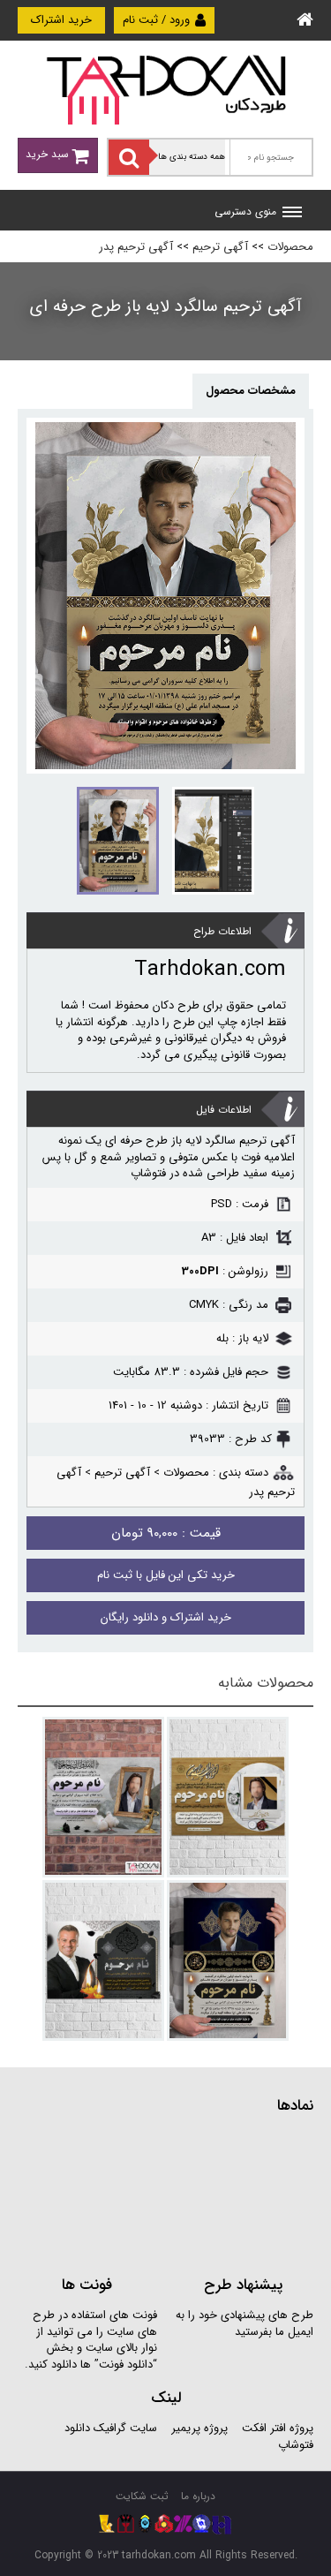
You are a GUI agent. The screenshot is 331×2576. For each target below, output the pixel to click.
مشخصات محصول (251, 391)
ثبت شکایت (142, 2496)
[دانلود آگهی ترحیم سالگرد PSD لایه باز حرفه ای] (228, 1960)
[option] (165, 596)
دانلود (77, 2428)
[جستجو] (129, 157)
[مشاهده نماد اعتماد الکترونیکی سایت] (181, 2193)
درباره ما (198, 2496)
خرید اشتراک (61, 20)
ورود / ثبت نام (158, 20)
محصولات (290, 247)
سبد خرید (49, 154)
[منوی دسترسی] (292, 214)
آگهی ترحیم (220, 247)
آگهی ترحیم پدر (136, 247)
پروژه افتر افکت (278, 2428)
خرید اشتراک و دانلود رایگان (166, 1617)
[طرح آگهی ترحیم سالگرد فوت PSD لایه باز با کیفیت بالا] (103, 1960)
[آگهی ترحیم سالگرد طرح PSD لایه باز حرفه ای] (103, 1797)
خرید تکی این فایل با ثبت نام (166, 1575)
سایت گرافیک (125, 2428)
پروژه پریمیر (198, 2428)
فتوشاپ (296, 2445)
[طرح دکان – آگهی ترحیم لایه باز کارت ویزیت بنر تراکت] (166, 89)
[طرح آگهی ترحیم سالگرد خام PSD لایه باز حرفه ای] (228, 1797)
